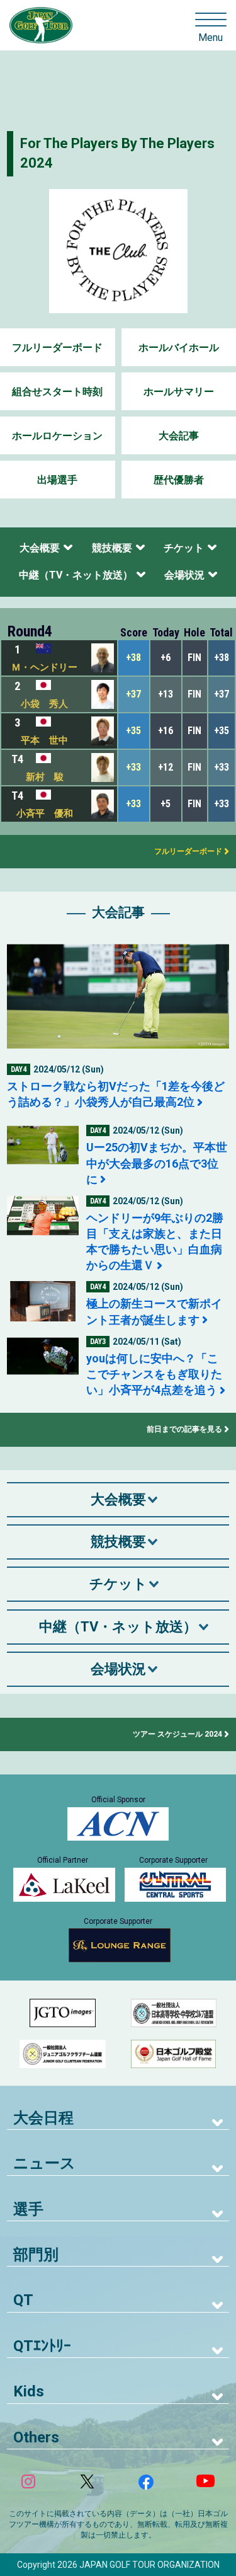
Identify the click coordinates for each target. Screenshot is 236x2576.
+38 (133, 658)
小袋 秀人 (44, 704)
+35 (133, 731)
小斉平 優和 (45, 814)
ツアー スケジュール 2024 (177, 1734)
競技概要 (112, 548)
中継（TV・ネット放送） (76, 575)
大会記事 (179, 436)
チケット (184, 548)
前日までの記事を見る (184, 1429)
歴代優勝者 (179, 480)
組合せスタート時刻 (57, 392)
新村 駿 (45, 777)
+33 (133, 767)
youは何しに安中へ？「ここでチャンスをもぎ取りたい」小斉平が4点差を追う (154, 1374)
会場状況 (184, 575)
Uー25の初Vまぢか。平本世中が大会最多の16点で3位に (157, 1163)
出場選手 (57, 480)
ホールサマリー (179, 392)
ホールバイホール (179, 348)
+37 (133, 694)
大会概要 (40, 548)
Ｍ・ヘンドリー (44, 667)
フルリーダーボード (57, 348)
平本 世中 (44, 740)
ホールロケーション (57, 436)
